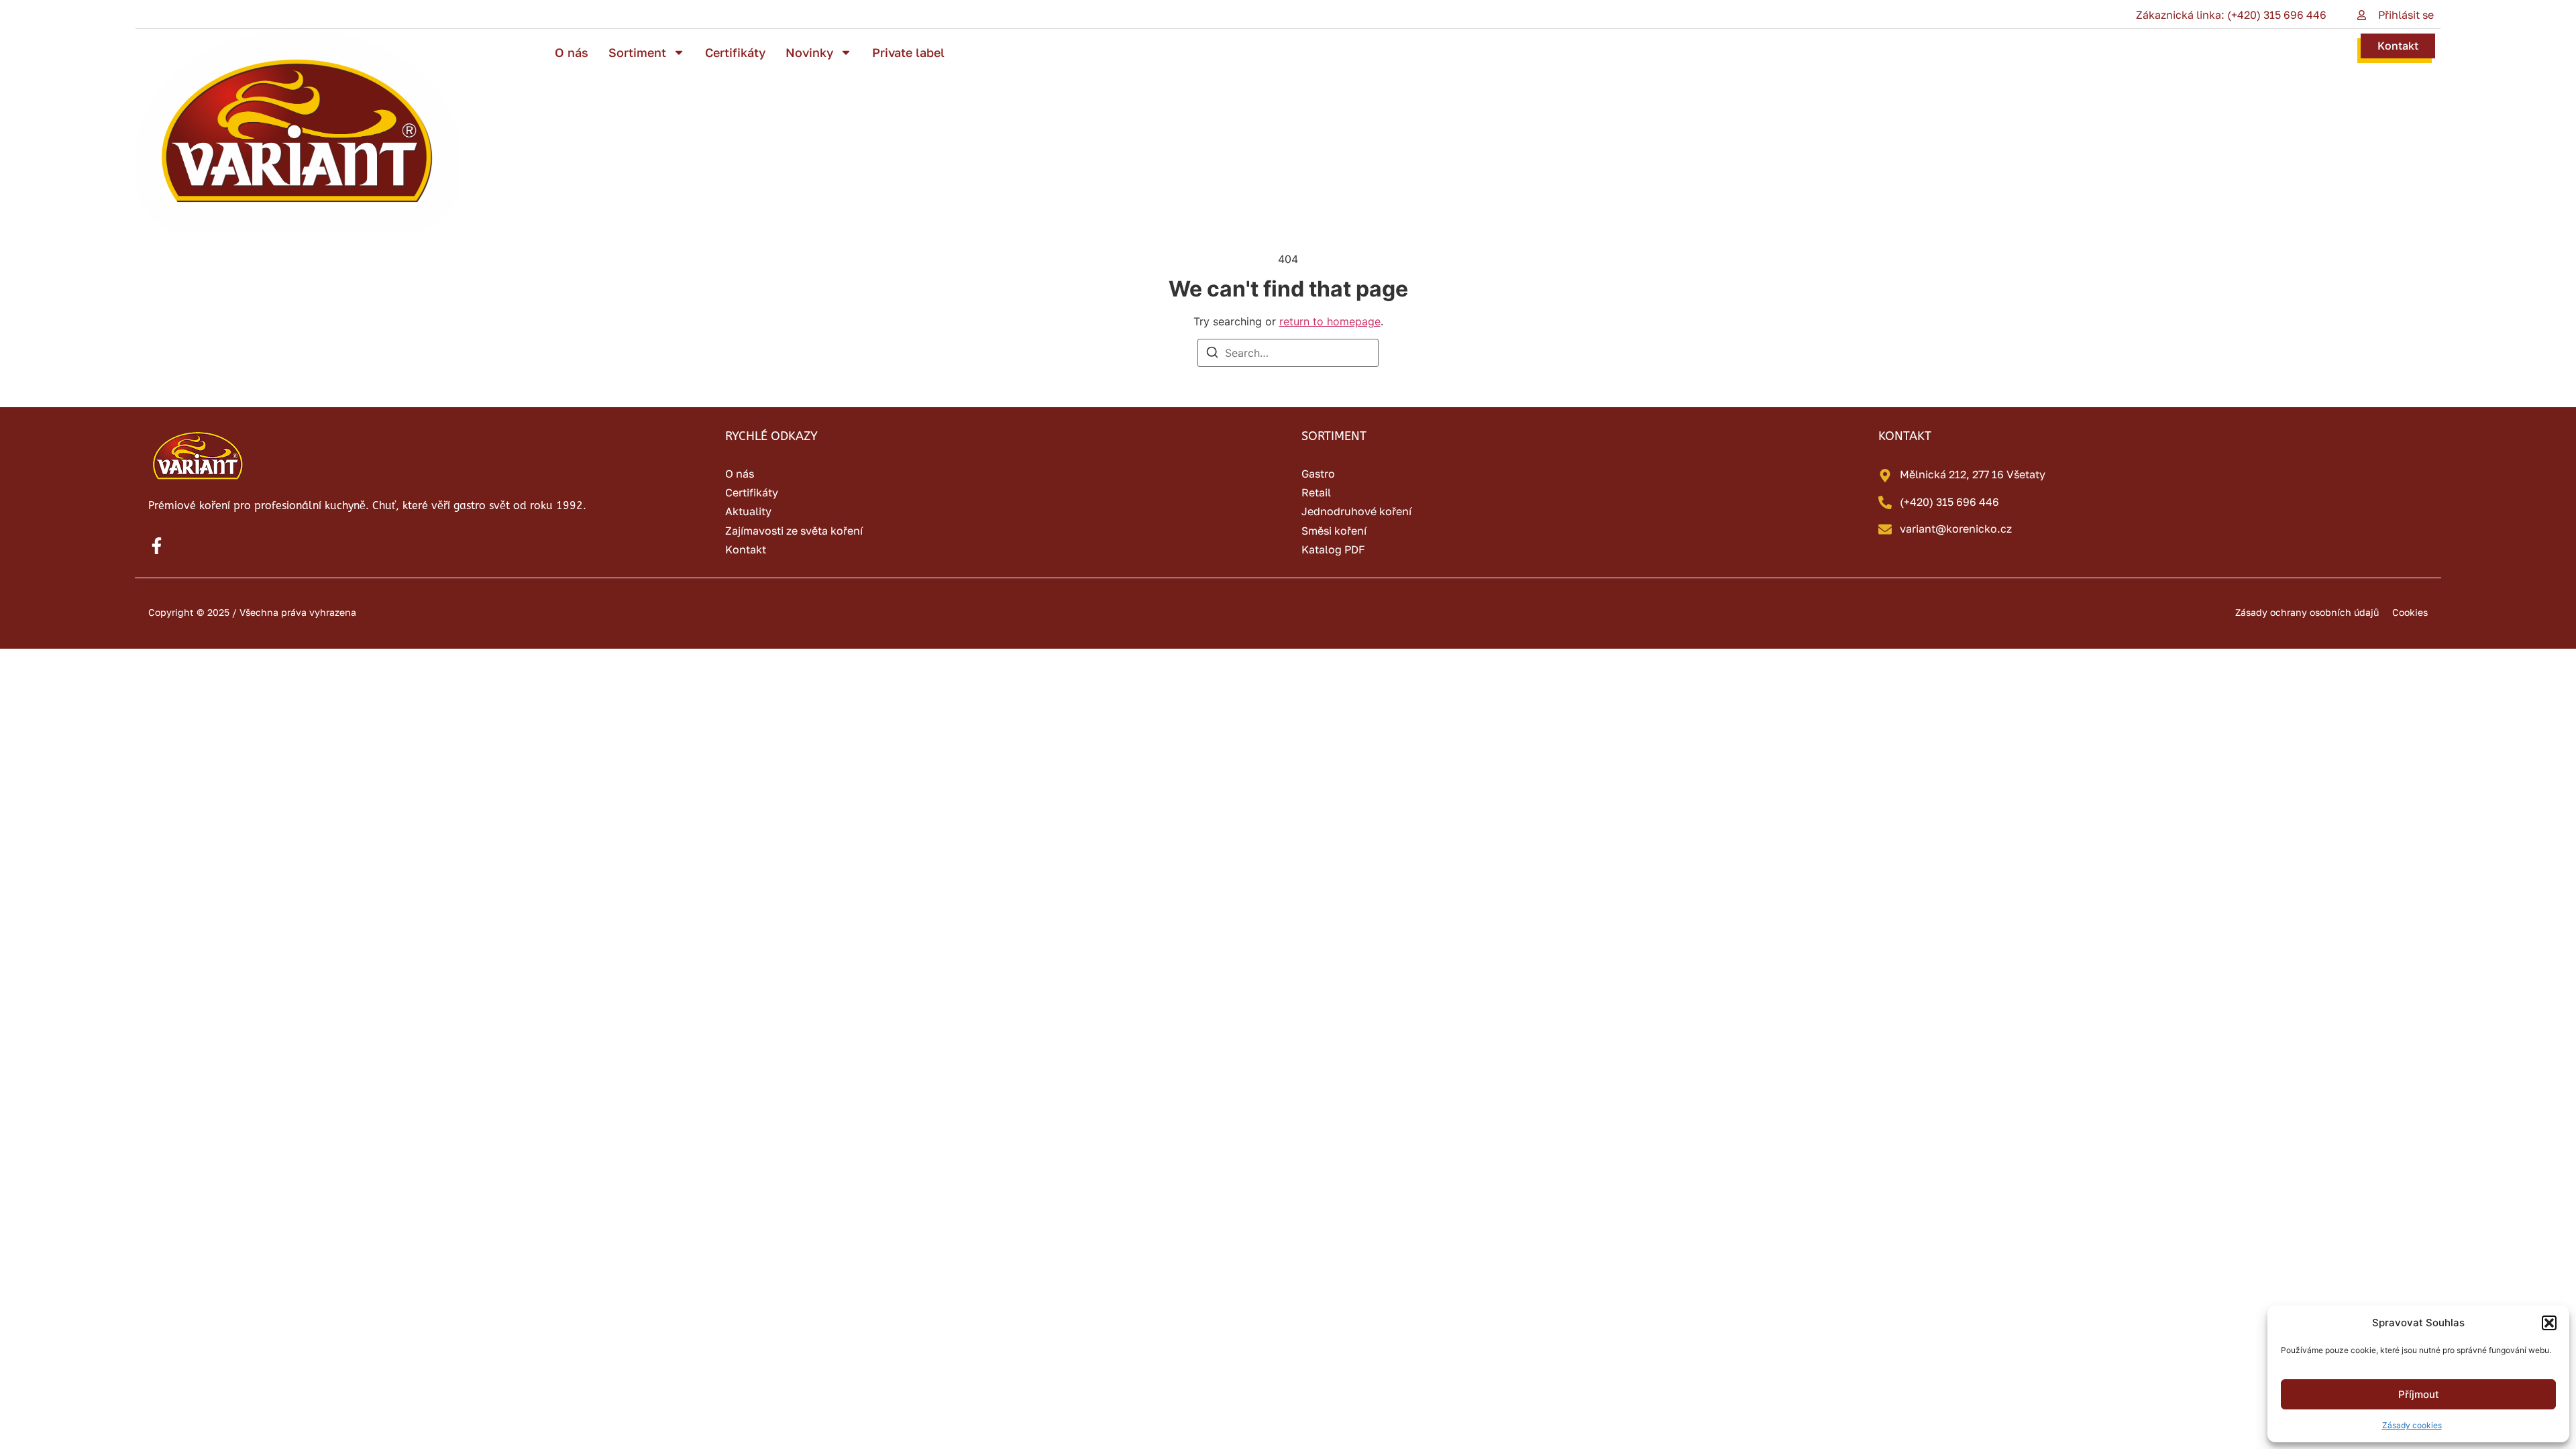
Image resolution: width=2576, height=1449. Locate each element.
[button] (2549, 1323)
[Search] (1212, 354)
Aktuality (748, 511)
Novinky (809, 52)
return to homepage (1330, 321)
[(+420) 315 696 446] (1885, 502)
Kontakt (2398, 46)
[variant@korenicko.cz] (1885, 529)
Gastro (1318, 474)
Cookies (2410, 612)
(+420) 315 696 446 (1949, 502)
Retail (1316, 492)
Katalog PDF (1333, 549)
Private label (908, 52)
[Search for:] (1288, 353)
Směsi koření (1334, 531)
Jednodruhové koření (1356, 511)
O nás (572, 52)
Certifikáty (735, 52)
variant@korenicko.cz (1956, 529)
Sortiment (637, 52)
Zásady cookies (2412, 1425)
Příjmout (2419, 1394)
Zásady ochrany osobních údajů (2307, 612)
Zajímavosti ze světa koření (794, 531)
